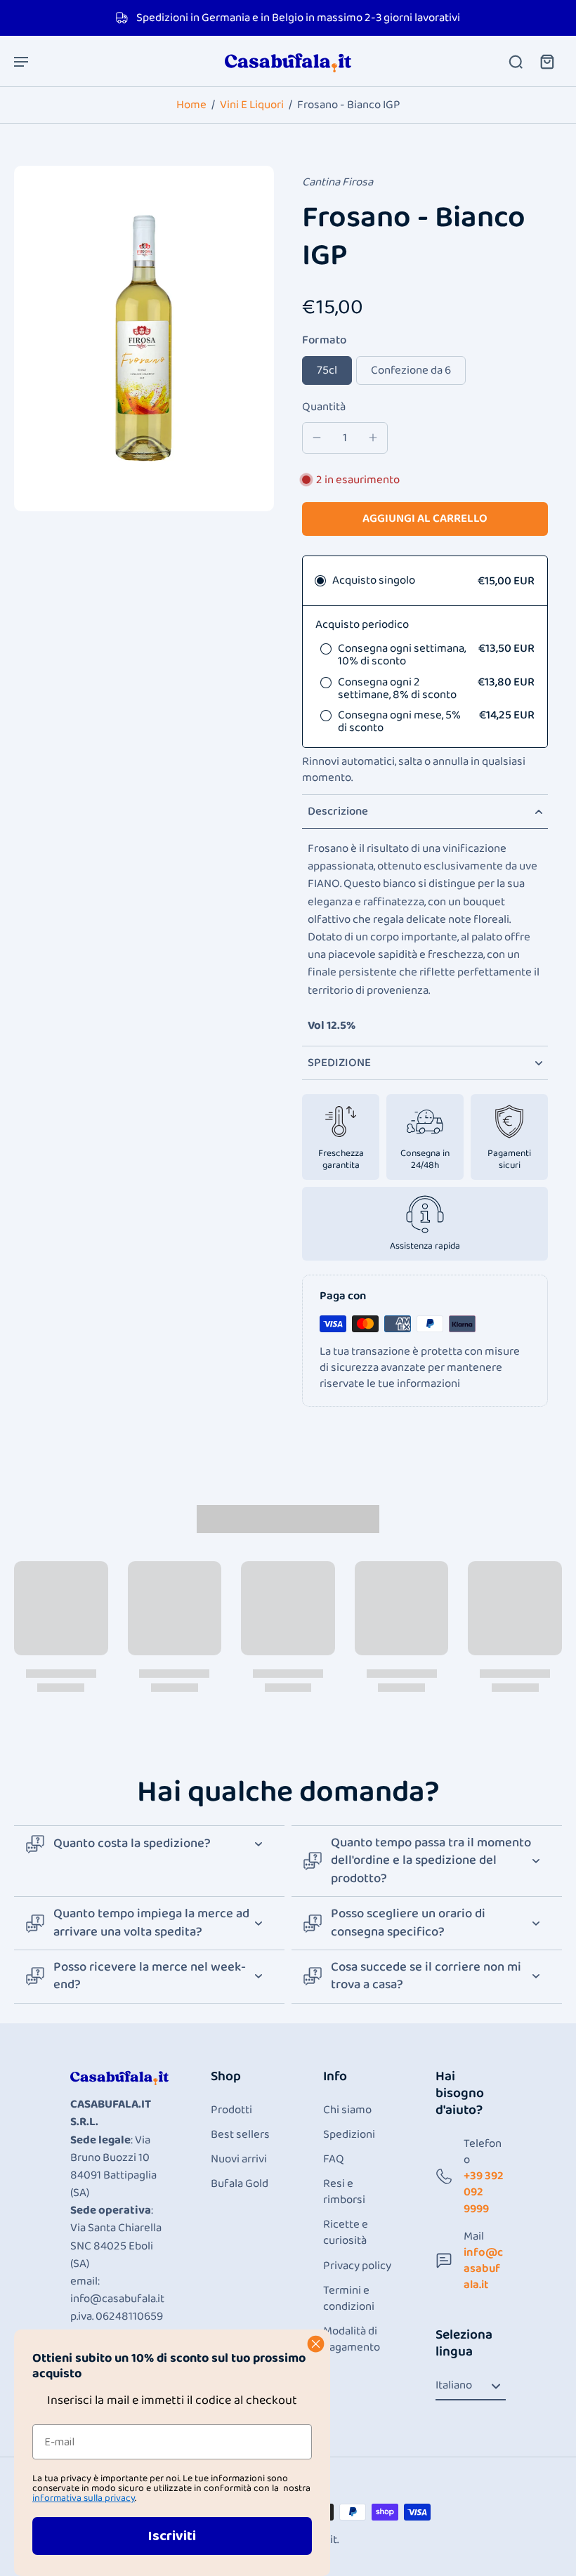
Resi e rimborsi (344, 2192)
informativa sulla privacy (84, 2498)
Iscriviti (172, 2536)
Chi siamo (347, 2110)
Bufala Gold (240, 2184)
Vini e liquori (252, 105)
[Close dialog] (316, 2344)
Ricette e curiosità (346, 2233)
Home (191, 105)
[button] (425, 519)
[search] (516, 61)
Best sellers (240, 2135)
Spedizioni (349, 2135)
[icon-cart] (546, 61)
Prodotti (231, 2110)
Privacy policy (357, 2266)
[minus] (317, 438)
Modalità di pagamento (352, 2339)
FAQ (334, 2159)
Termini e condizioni (349, 2299)
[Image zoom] (144, 339)
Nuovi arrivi (239, 2159)
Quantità (324, 407)
